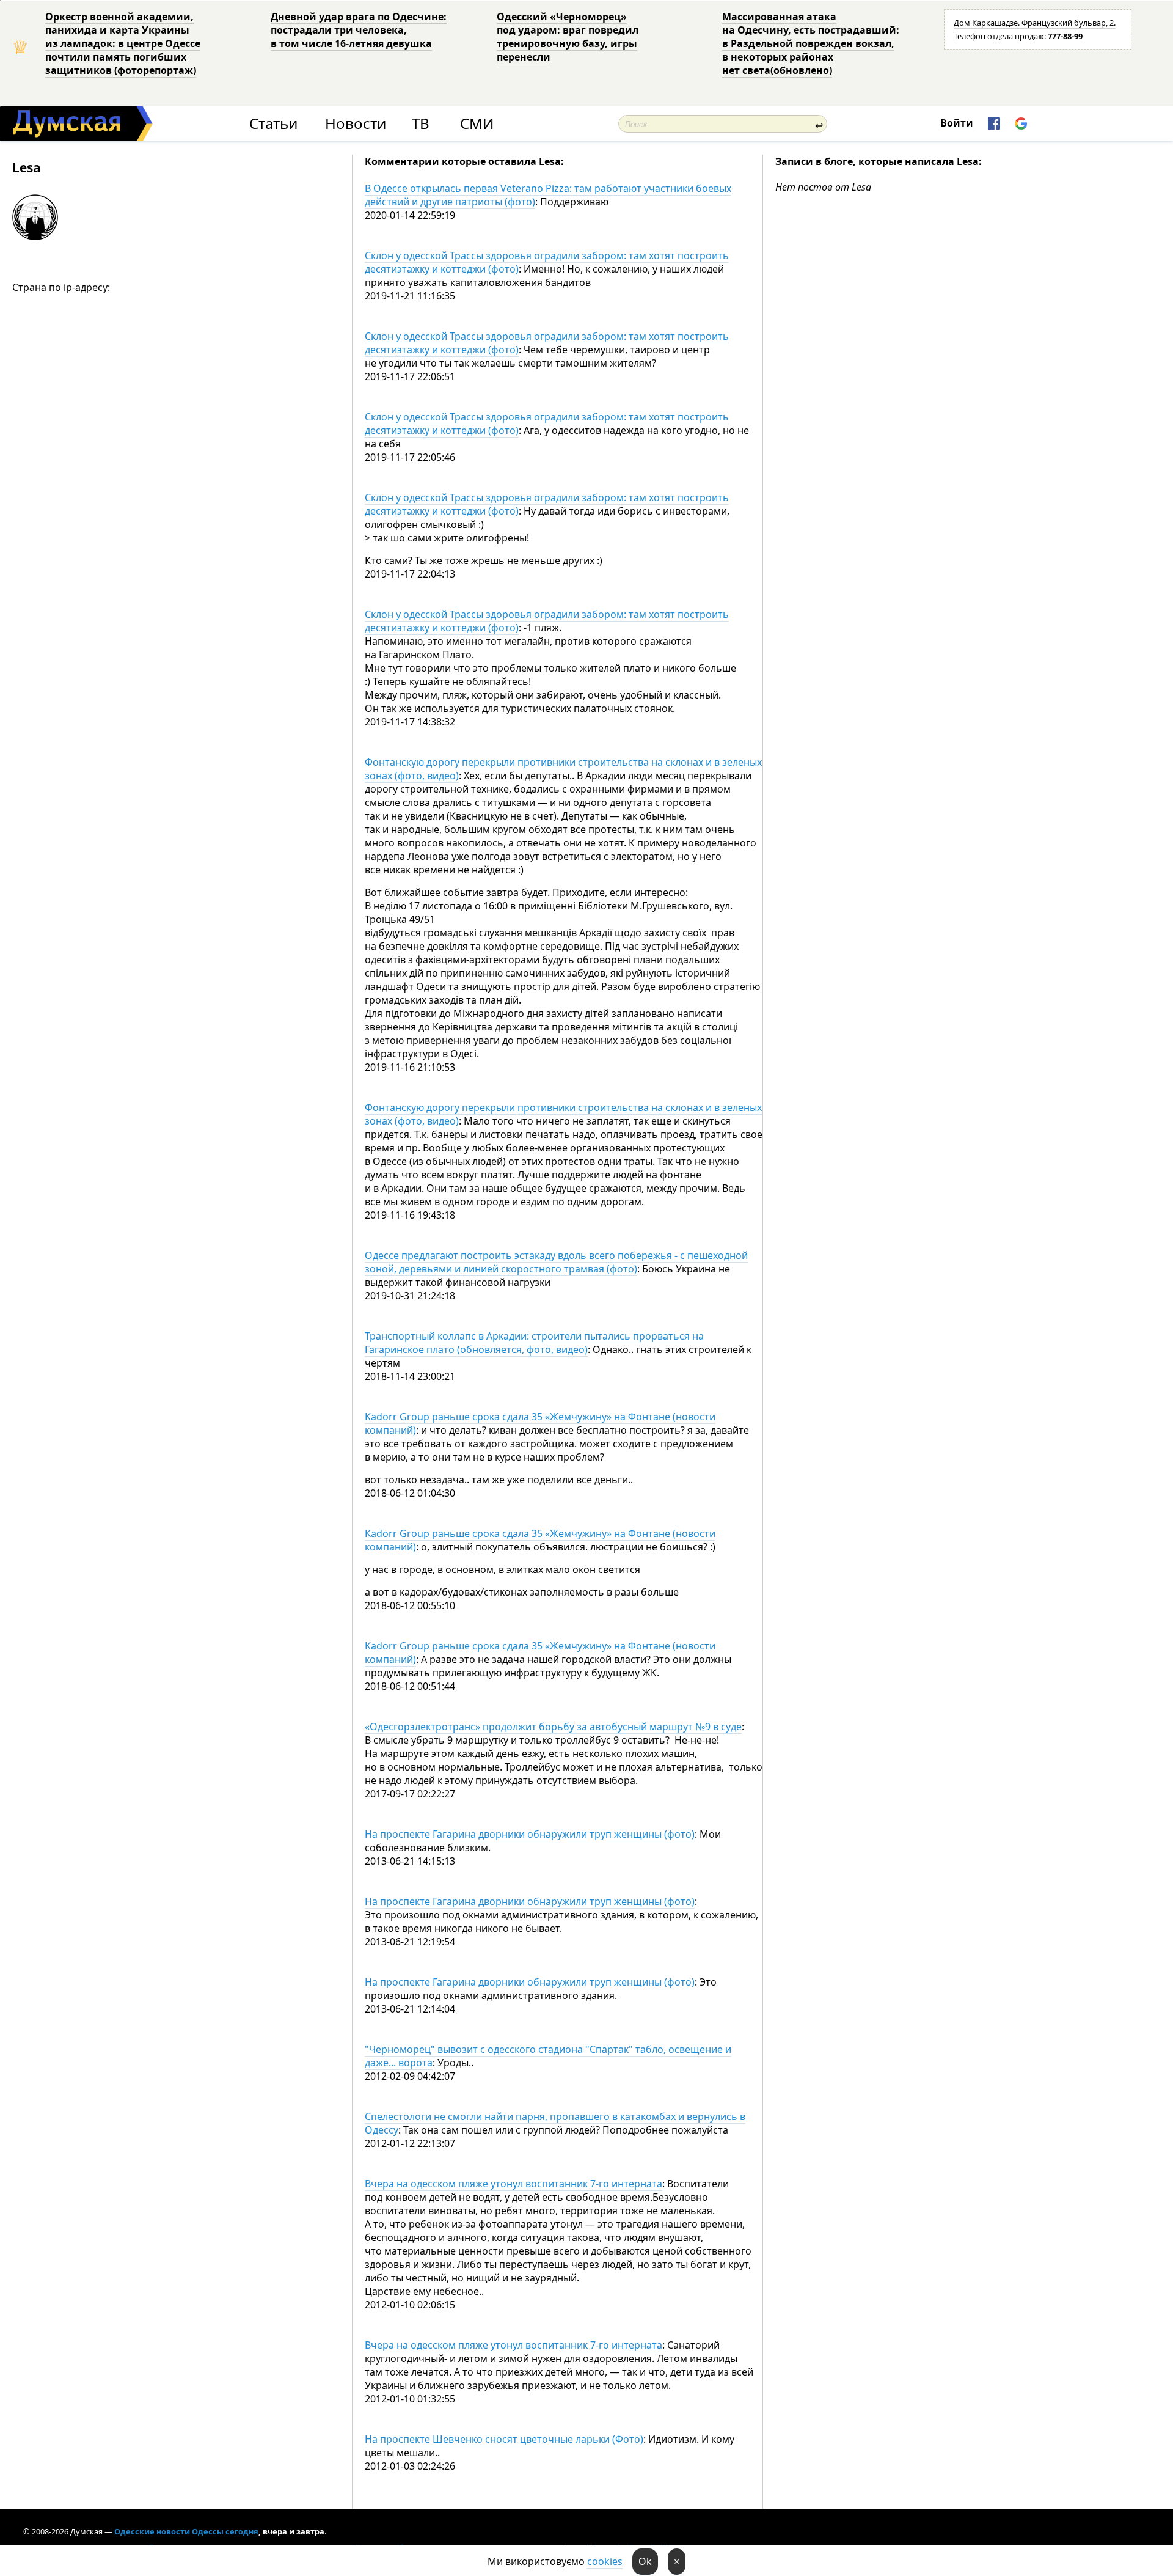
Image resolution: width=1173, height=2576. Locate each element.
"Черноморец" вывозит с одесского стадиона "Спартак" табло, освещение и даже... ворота (548, 2056)
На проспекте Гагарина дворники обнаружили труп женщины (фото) (530, 1834)
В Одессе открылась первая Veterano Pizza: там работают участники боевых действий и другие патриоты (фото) (548, 195)
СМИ (477, 124)
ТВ (421, 124)
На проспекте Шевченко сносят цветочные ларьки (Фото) (504, 2439)
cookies (605, 2561)
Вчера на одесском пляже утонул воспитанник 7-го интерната (513, 2184)
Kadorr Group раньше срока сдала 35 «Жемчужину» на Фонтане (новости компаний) (540, 1423)
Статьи (273, 124)
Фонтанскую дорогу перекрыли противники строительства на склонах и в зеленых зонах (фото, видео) (563, 769)
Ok (645, 2561)
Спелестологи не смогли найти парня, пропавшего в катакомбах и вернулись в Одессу (555, 2123)
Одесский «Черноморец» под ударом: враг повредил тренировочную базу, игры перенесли (568, 37)
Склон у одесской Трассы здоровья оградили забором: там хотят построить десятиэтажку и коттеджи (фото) (547, 262)
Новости (356, 124)
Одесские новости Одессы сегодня (186, 2531)
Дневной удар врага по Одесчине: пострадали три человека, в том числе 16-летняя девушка (359, 30)
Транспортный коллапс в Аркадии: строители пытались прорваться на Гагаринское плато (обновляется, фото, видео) (534, 1343)
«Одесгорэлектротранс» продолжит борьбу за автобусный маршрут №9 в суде (553, 1727)
